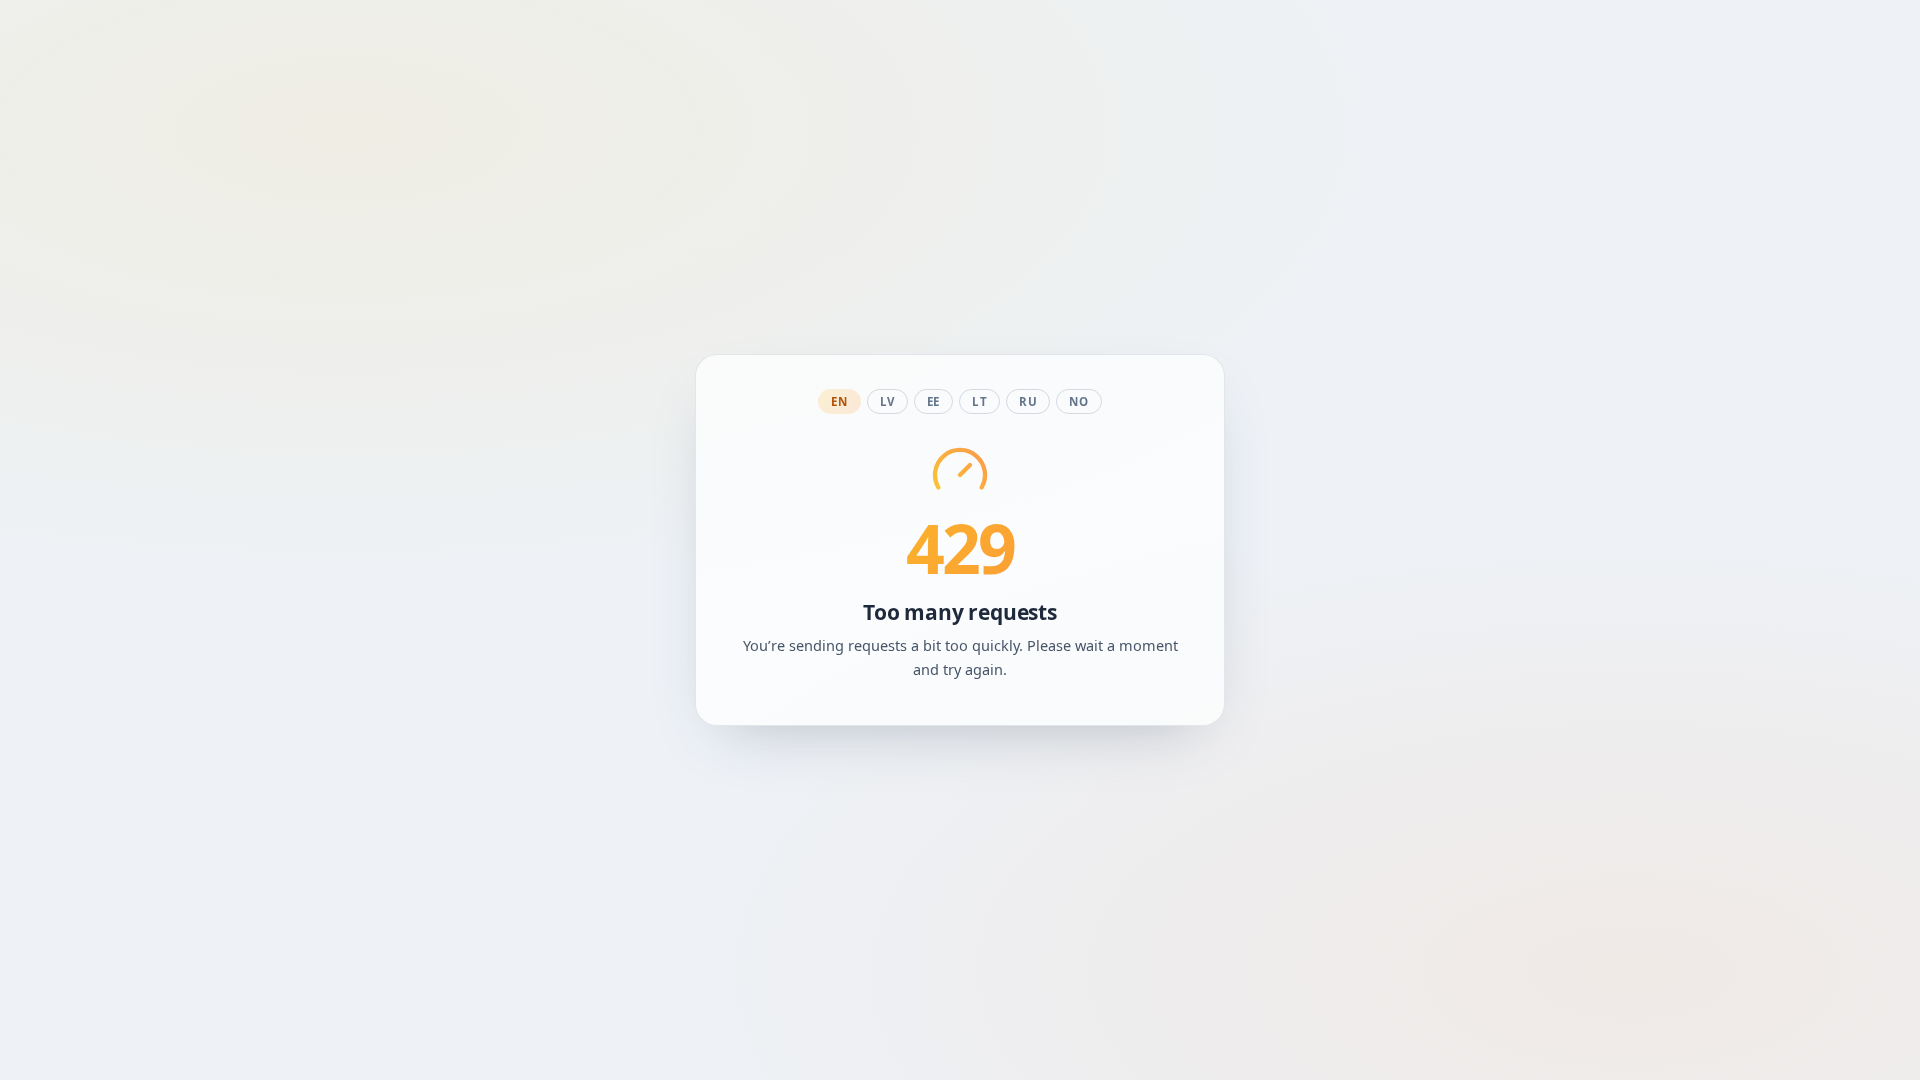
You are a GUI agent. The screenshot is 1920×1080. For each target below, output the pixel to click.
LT (979, 401)
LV (887, 401)
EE (933, 401)
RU (1028, 401)
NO (1078, 401)
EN (839, 401)
